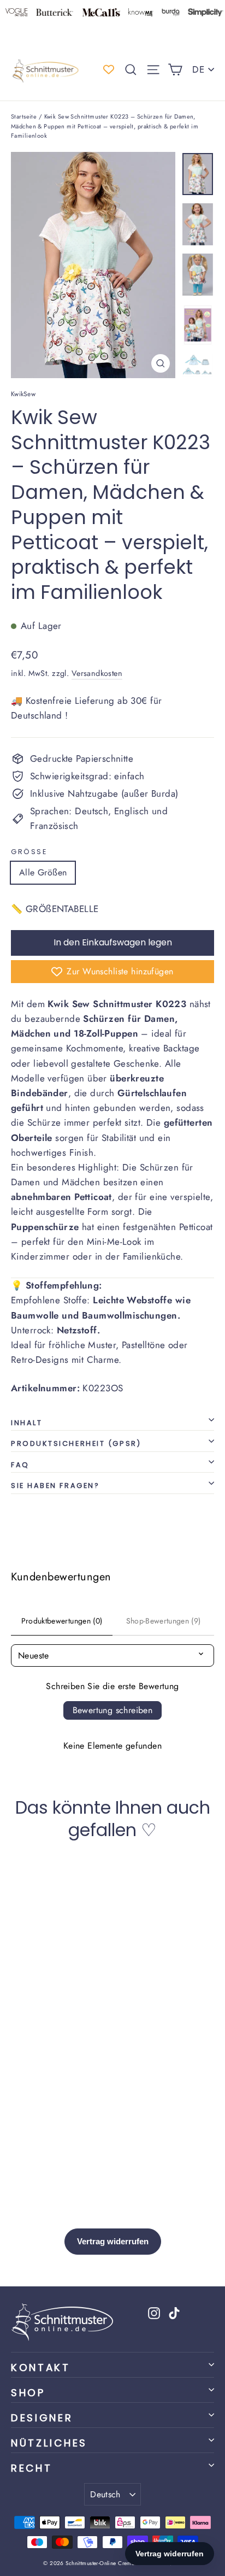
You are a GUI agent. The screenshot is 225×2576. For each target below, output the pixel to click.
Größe (29, 852)
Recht (31, 2468)
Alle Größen (43, 872)
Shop (28, 2393)
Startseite (24, 116)
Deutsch (105, 2494)
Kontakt (41, 2368)
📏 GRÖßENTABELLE (55, 909)
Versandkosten (97, 673)
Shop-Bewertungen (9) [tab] (164, 1621)
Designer (42, 2418)
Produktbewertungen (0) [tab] (62, 1621)
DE (198, 69)
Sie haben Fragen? (55, 1486)
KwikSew (23, 394)
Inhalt (26, 1423)
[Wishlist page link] (109, 69)
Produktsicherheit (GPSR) (76, 1443)
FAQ (20, 1465)
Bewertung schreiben (113, 1710)
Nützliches (49, 2443)
